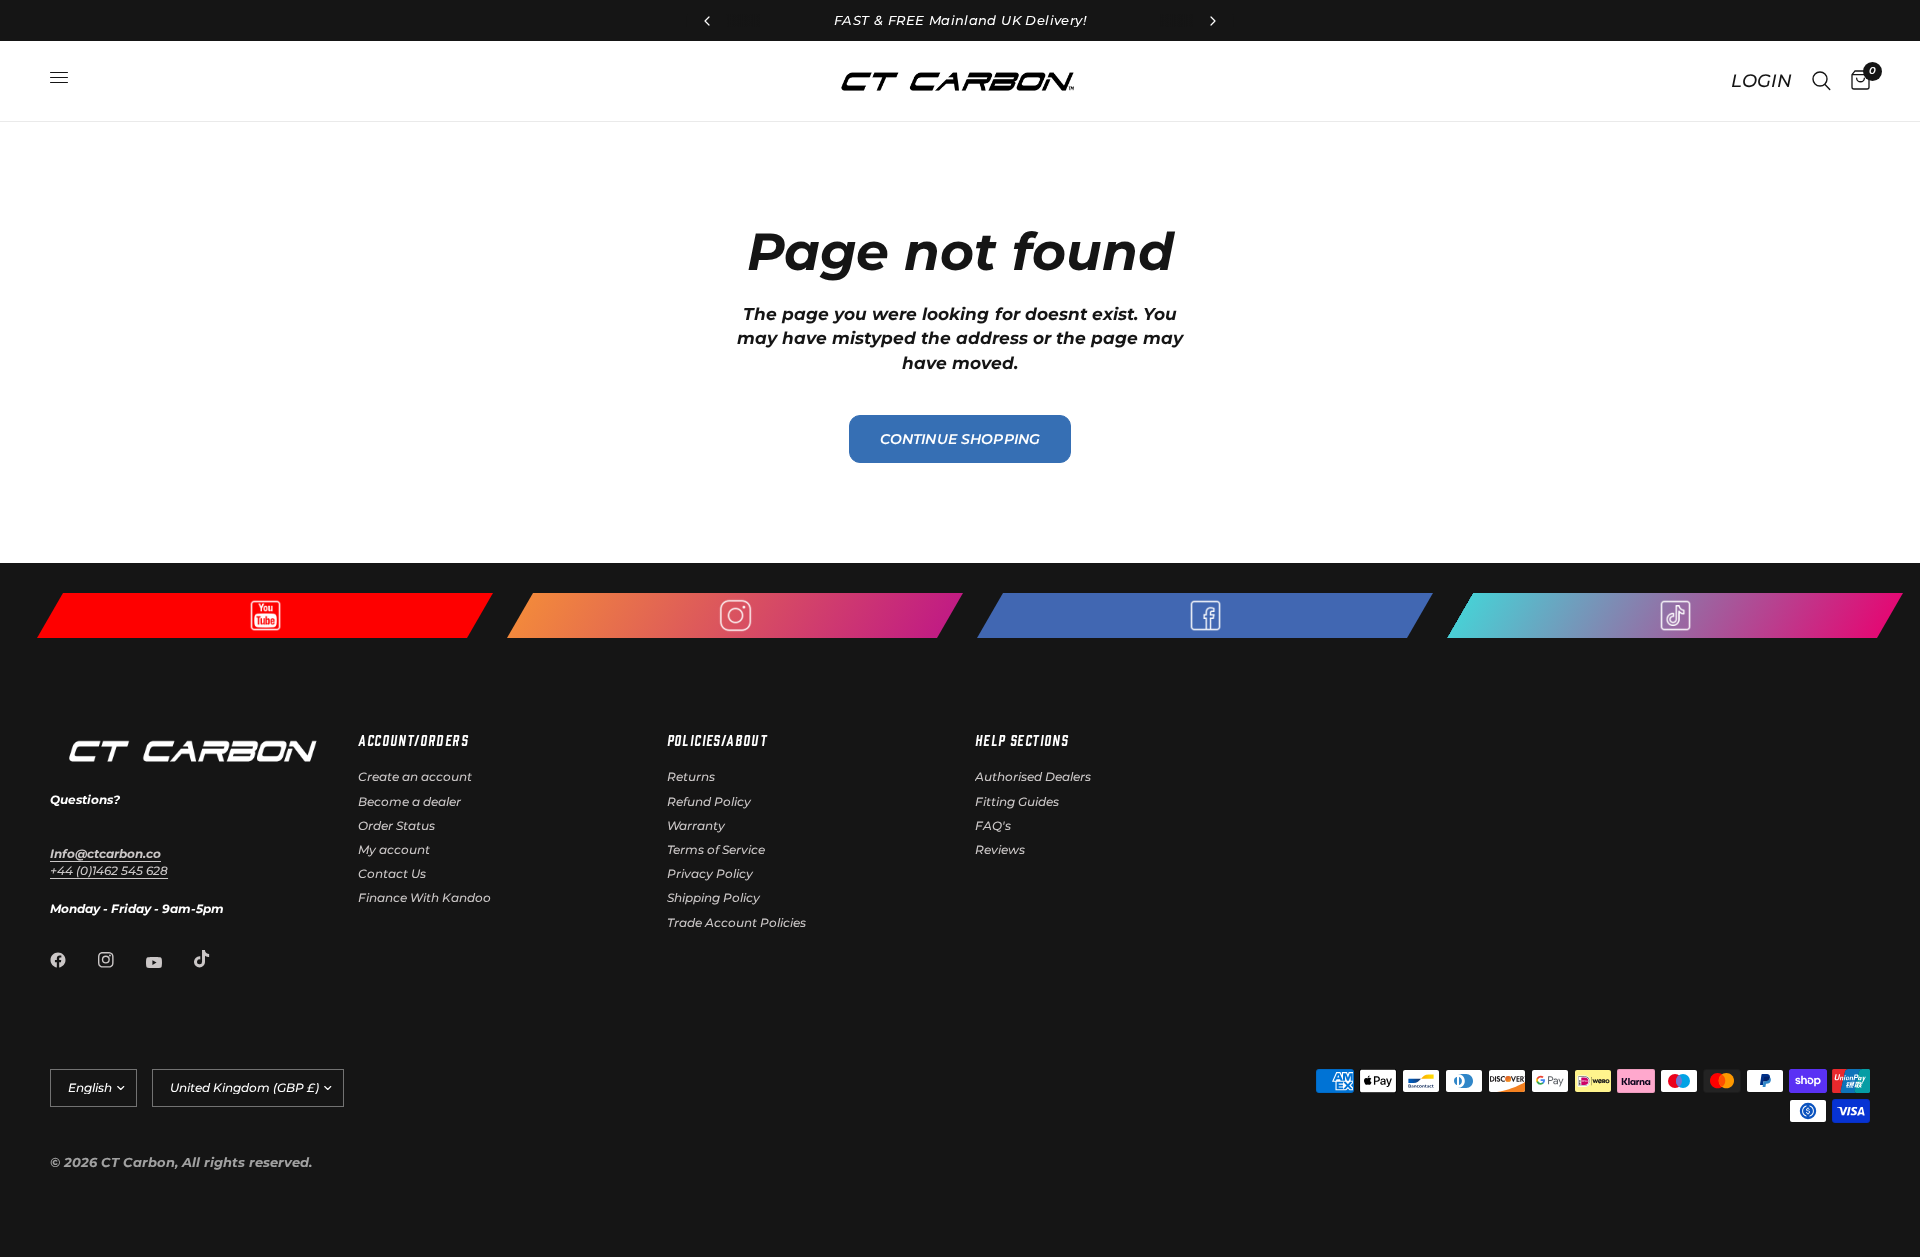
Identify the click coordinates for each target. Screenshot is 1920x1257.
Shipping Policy (713, 897)
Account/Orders (413, 740)
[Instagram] (120, 960)
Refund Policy (709, 801)
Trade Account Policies (736, 922)
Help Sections (1021, 740)
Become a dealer (409, 801)
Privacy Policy (710, 873)
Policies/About (717, 740)
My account (394, 849)
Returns (691, 776)
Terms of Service (716, 849)
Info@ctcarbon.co (105, 853)
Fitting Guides (1017, 801)
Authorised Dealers (1033, 776)
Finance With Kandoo (424, 897)
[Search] (1821, 81)
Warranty (696, 825)
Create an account (415, 776)
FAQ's (993, 825)
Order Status (396, 825)
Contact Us (392, 873)
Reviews (1000, 849)
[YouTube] (168, 962)
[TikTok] (216, 959)
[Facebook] (72, 960)
